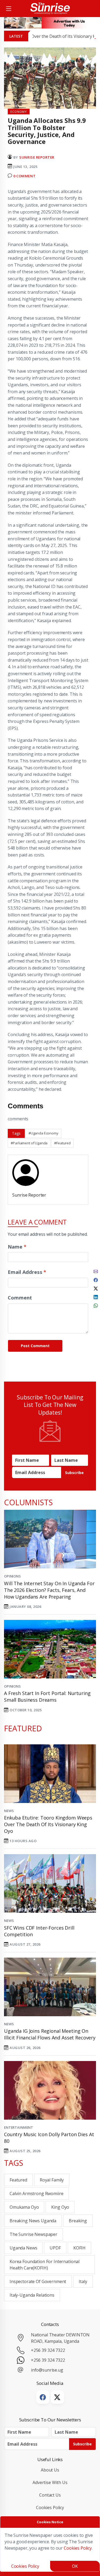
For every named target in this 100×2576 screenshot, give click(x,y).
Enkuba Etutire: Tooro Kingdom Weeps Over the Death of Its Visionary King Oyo (48, 1824)
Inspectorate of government (38, 2281)
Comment (20, 1297)
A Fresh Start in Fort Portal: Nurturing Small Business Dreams (47, 1696)
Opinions (12, 1576)
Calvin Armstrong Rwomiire (36, 2193)
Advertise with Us (50, 2482)
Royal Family (52, 2180)
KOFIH (79, 2248)
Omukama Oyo (24, 2207)
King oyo (60, 2207)
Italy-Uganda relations (32, 2295)
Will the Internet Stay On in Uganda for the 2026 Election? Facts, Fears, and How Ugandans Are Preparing (49, 1590)
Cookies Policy (50, 2507)
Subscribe (74, 1473)
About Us (50, 2470)
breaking (78, 2221)
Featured (18, 2180)
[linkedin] (96, 1297)
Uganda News (23, 2248)
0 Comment (24, 176)
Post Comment (35, 1346)
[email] (96, 1271)
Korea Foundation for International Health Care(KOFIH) (45, 2265)
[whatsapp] (96, 1305)
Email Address (27, 1272)
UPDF (55, 2248)
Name (17, 1247)
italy (83, 2281)
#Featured (62, 1143)
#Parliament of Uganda (29, 1143)
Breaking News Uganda (33, 2221)
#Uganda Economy (43, 1133)
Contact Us (50, 2495)
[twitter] (96, 1288)
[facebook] (96, 1279)
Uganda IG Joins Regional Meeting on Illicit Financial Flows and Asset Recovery (50, 2034)
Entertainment (19, 2127)
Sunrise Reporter (37, 157)
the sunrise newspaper (33, 2234)
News (9, 1811)
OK (75, 2566)
